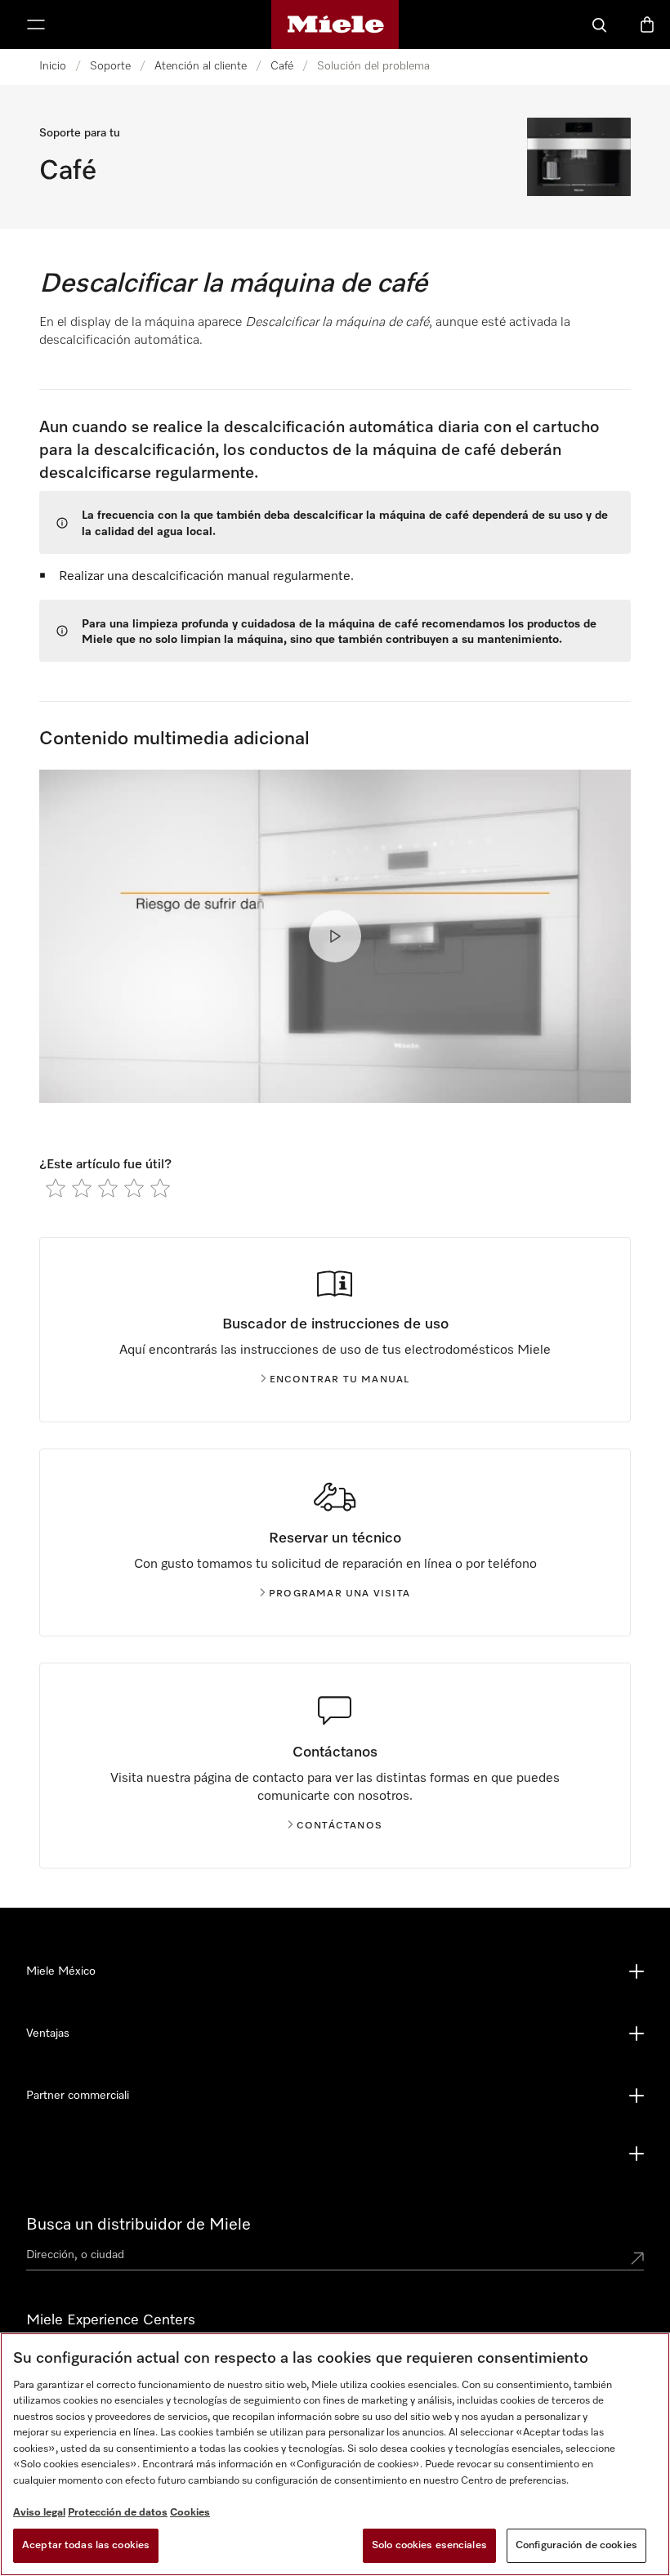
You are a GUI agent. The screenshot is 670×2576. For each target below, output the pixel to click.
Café (282, 66)
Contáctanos (339, 1826)
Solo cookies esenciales (429, 2545)
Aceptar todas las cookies (86, 2545)
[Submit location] (637, 2258)
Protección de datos (118, 2513)
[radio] (56, 1188)
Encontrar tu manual (340, 1380)
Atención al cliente (201, 66)
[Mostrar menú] (36, 25)
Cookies (190, 2513)
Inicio (53, 66)
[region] (335, 2454)
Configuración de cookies (576, 2545)
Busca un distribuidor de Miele (138, 2225)
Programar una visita (339, 1594)
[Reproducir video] (335, 936)
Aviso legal (39, 2513)
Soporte (110, 66)
